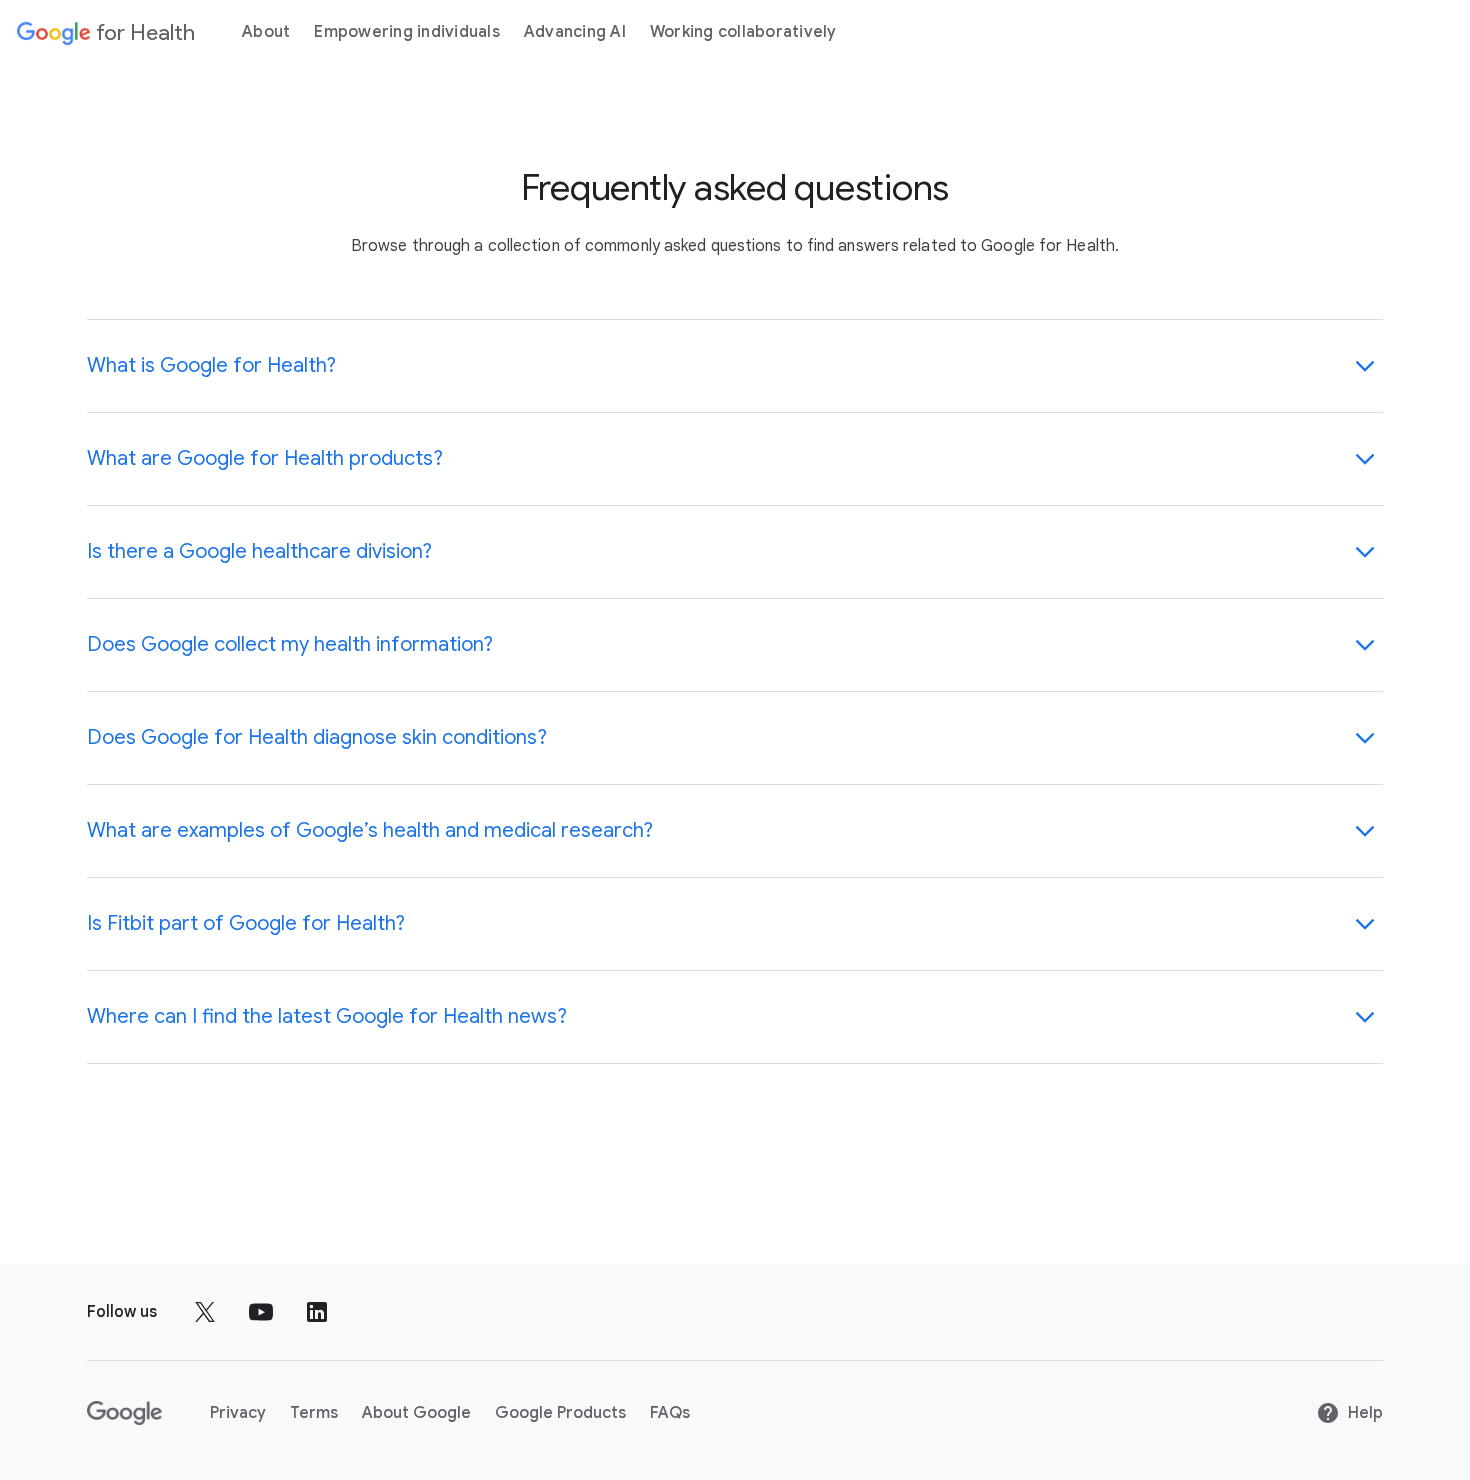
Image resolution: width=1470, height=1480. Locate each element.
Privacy (238, 1413)
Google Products (560, 1413)
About (266, 32)
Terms (314, 1413)
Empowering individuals (407, 32)
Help (1365, 1413)
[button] (735, 366)
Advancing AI (575, 32)
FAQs (670, 1413)
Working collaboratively (743, 32)
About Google (416, 1413)
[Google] (124, 1413)
